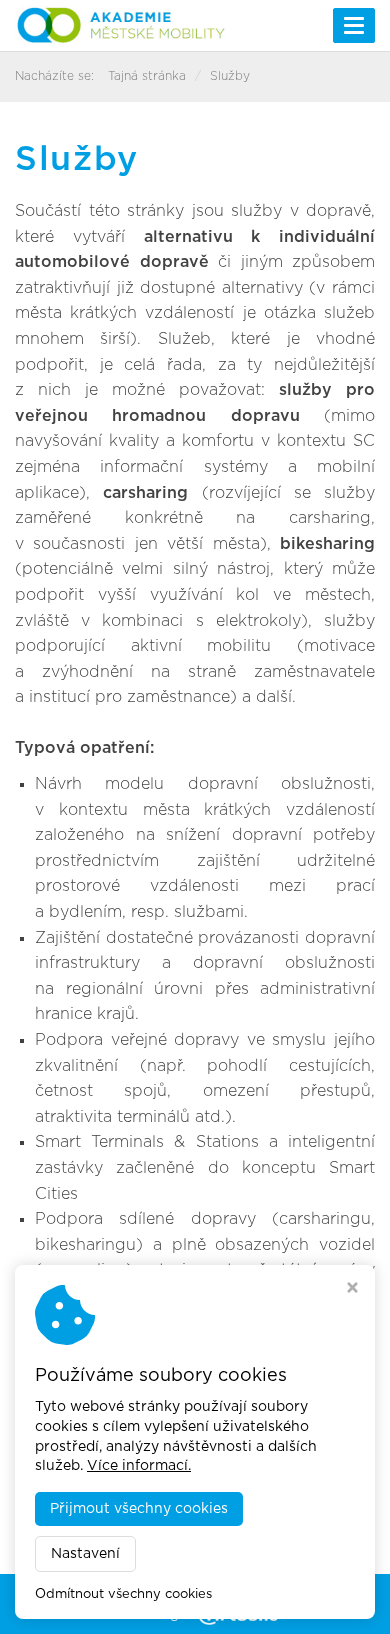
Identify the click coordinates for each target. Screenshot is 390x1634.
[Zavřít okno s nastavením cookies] (352, 1290)
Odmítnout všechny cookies (123, 1594)
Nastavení (85, 1554)
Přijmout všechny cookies (139, 1509)
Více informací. (139, 1466)
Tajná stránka (147, 76)
